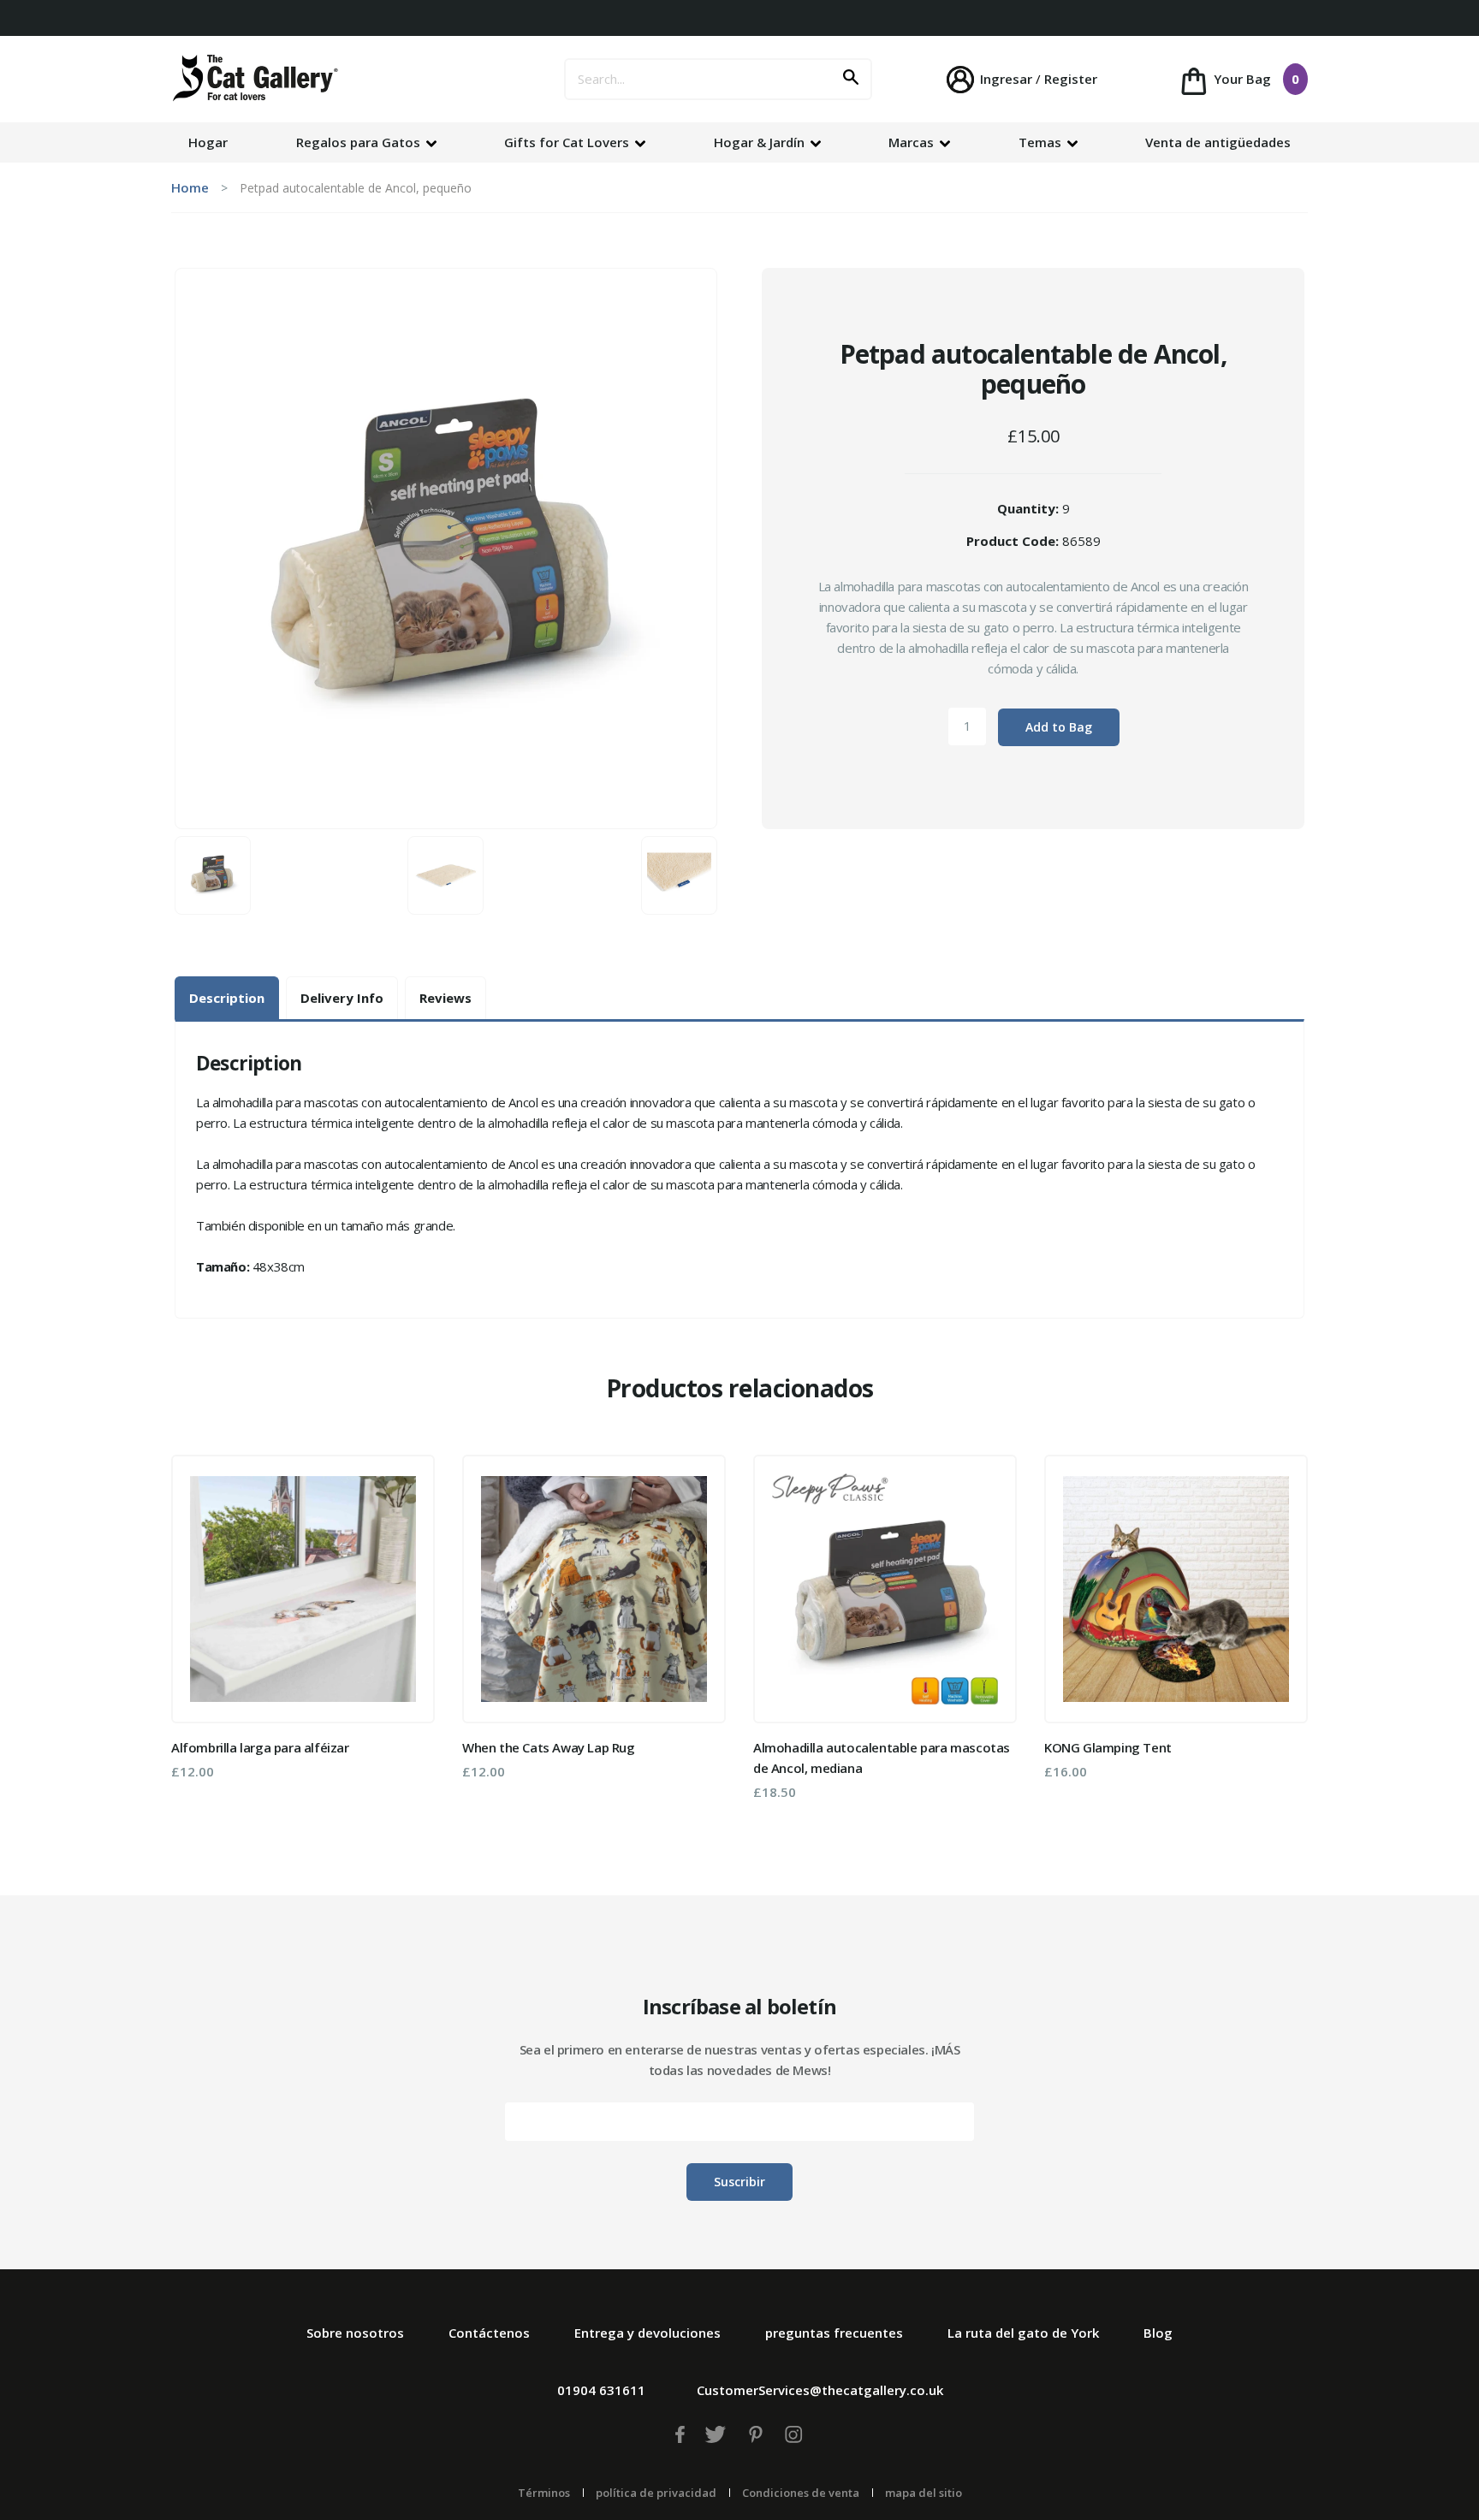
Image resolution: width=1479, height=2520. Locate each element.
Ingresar (1006, 79)
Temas (1042, 142)
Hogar (208, 142)
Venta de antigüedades (1218, 142)
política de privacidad (656, 2493)
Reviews (445, 998)
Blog (1158, 2333)
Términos (544, 2493)
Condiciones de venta (801, 2493)
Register (1071, 79)
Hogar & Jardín (761, 142)
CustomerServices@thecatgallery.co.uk (820, 2390)
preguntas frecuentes (834, 2333)
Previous (196, 1634)
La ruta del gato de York (1023, 2333)
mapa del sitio (924, 2493)
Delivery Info (342, 998)
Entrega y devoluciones (647, 2333)
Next (1283, 1634)
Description (227, 998)
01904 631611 (601, 2390)
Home (190, 187)
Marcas (913, 142)
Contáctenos (489, 2333)
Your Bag (1255, 79)
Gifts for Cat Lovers (568, 142)
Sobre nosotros (355, 2333)
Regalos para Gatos (360, 142)
